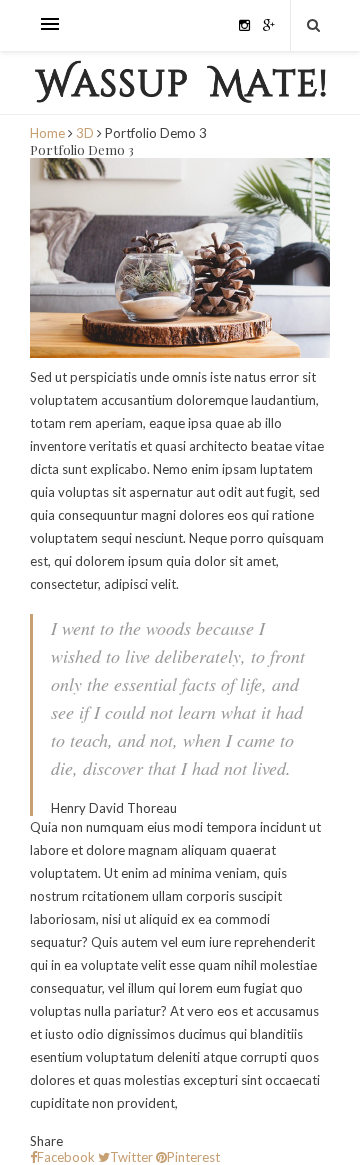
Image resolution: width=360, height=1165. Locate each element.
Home (49, 133)
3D (85, 133)
